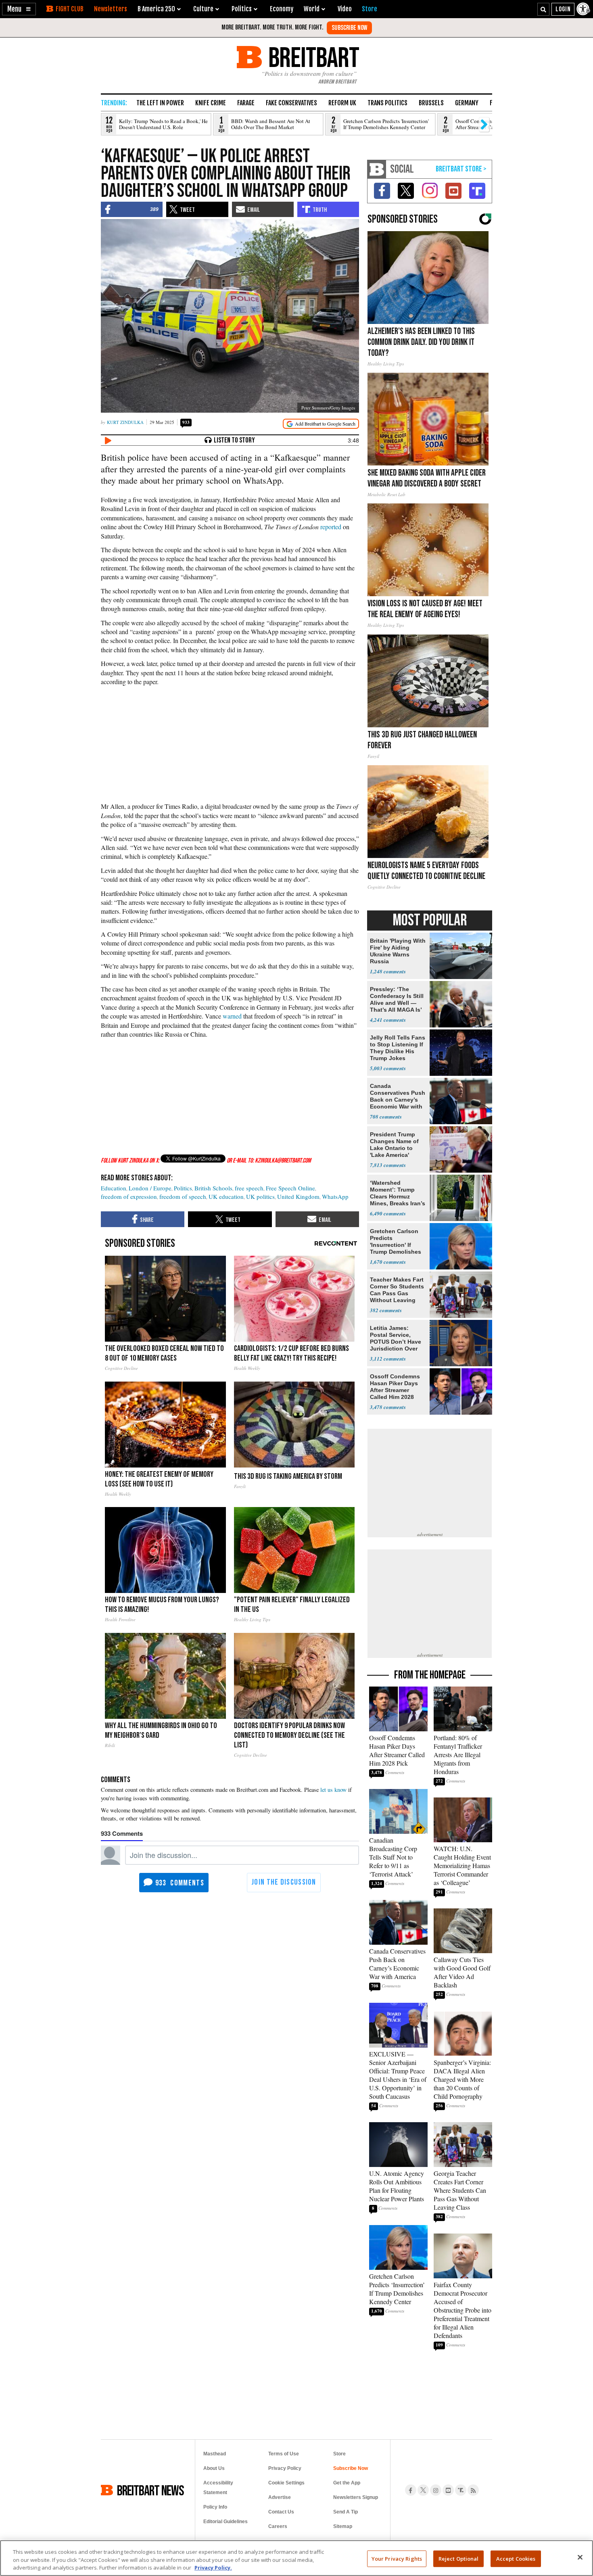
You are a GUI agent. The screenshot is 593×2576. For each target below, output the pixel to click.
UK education (226, 1196)
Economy (282, 9)
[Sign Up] (349, 28)
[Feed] (473, 2490)
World (312, 9)
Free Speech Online (290, 1188)
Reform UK (342, 103)
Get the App (347, 2483)
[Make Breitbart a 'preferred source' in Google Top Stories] (321, 424)
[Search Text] (543, 9)
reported (331, 527)
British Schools (213, 1188)
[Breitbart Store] (370, 9)
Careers (278, 2526)
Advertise (280, 2497)
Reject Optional (459, 2558)
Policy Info (215, 2507)
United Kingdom (298, 1196)
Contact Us (281, 2512)
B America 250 (156, 9)
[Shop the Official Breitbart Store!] (461, 169)
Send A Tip (346, 2512)
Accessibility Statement (218, 2488)
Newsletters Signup (356, 2497)
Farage (246, 103)
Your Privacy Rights (397, 2558)
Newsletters (111, 9)
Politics (183, 1188)
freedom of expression (129, 1196)
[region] (296, 2558)
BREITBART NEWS (150, 2490)
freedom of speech (183, 1196)
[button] (19, 9)
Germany (467, 103)
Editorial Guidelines (226, 2522)
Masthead (215, 2454)
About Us (214, 2468)
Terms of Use (284, 2454)
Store (339, 2454)
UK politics (260, 1196)
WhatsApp (335, 1196)
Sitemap (343, 2526)
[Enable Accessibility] (584, 9)
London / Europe (150, 1188)
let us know (333, 1790)
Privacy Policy (285, 2468)
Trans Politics (387, 103)
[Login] (563, 9)
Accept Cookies (516, 2558)
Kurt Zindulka (125, 422)
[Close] (580, 2557)
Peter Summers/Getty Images (328, 408)
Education (114, 1188)
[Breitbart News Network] (377, 169)
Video (345, 9)
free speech (249, 1188)
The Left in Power (160, 103)
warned (232, 1016)
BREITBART (312, 57)
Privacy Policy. (213, 2568)
